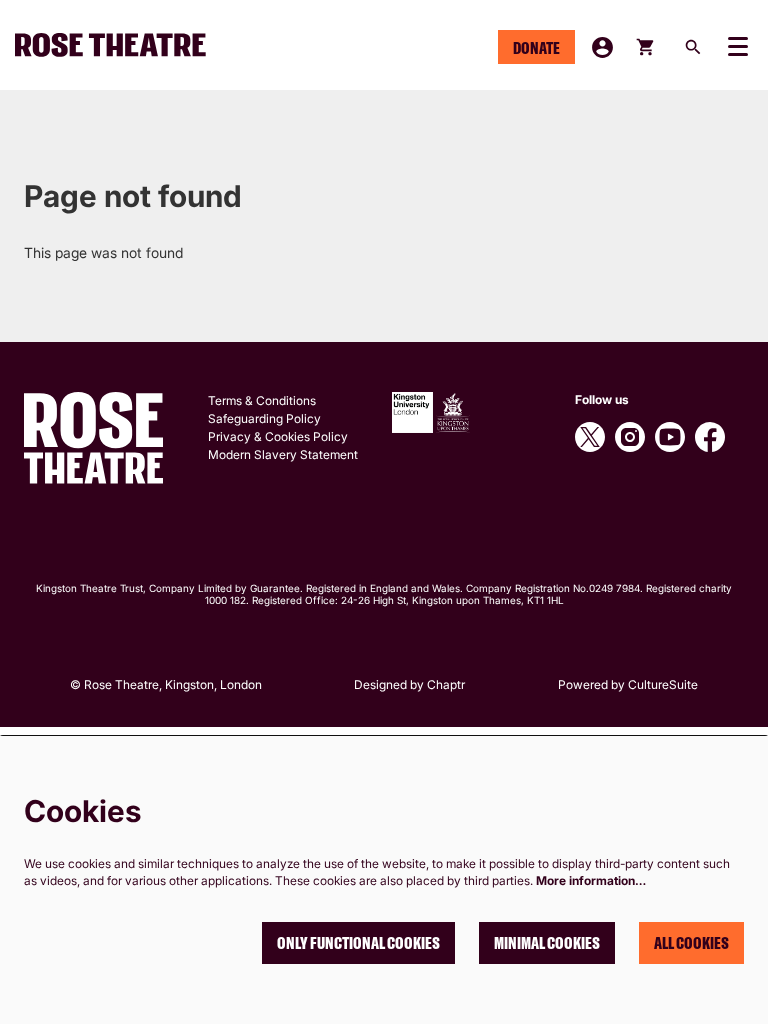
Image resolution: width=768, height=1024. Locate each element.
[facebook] (710, 437)
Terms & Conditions (262, 400)
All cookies (691, 943)
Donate (536, 48)
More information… (591, 880)
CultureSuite (663, 684)
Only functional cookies (358, 943)
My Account (602, 47)
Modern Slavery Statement (283, 454)
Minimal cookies (547, 943)
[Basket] (646, 47)
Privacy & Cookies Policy (278, 436)
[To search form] (693, 47)
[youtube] (670, 437)
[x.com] (590, 437)
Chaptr (446, 684)
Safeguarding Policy (264, 418)
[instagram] (630, 437)
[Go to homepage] (119, 45)
